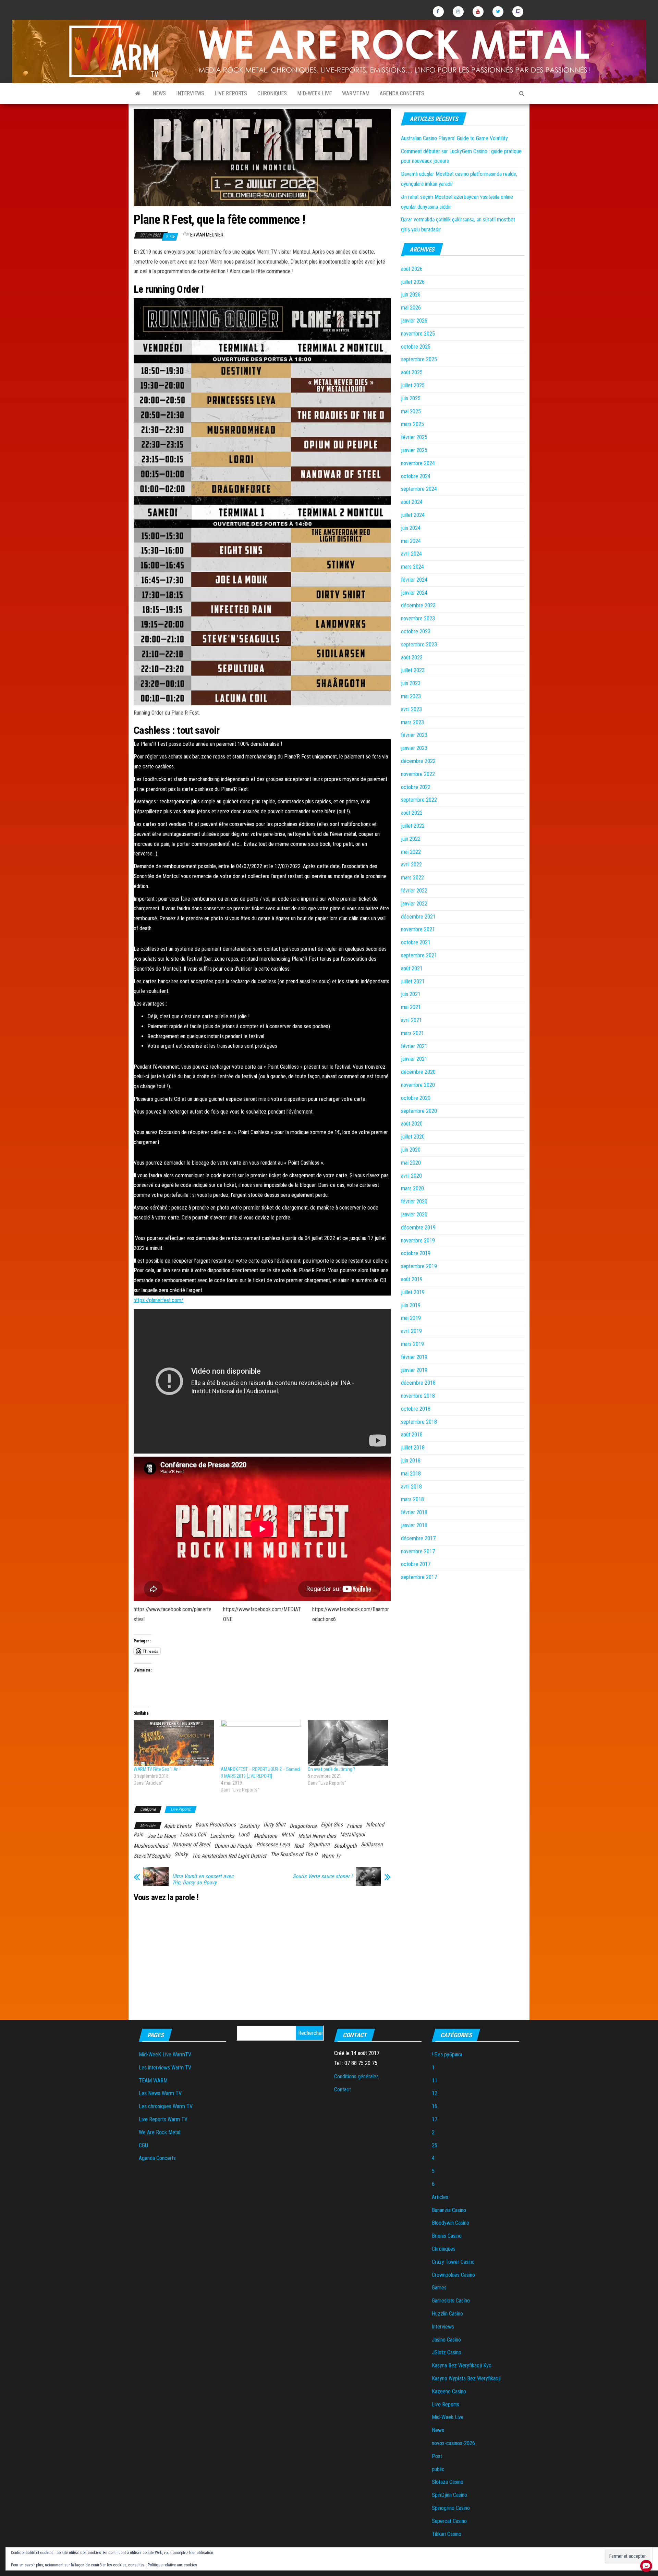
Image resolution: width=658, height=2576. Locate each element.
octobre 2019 (416, 1253)
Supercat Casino (449, 2521)
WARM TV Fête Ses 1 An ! (157, 1769)
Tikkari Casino (447, 2534)
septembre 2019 (419, 1266)
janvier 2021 (414, 1059)
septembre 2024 (419, 489)
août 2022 (412, 813)
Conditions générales (356, 2076)
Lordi (244, 1834)
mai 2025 (411, 411)
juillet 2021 (413, 981)
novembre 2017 (418, 1551)
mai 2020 (411, 1163)
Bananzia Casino (449, 2210)
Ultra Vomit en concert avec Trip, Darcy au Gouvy (203, 1880)
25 (435, 2145)
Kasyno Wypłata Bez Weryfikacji (466, 2378)
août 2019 (412, 1279)
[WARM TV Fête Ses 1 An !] (174, 1743)
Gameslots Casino (451, 2301)
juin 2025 (411, 398)
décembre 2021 (418, 917)
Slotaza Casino (448, 2482)
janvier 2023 (414, 748)
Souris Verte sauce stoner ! (322, 1876)
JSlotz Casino (447, 2352)
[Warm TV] (138, 94)
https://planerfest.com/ (159, 1300)
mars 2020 (412, 1188)
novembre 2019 (418, 1241)
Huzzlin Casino (447, 2314)
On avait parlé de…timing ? (331, 1769)
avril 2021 (411, 1020)
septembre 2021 (419, 955)
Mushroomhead (151, 1846)
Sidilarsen (372, 1844)
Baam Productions (216, 1825)
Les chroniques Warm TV (166, 2106)
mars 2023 (412, 722)
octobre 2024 (416, 476)
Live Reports (231, 93)
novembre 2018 (418, 1396)
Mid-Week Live (314, 93)
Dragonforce (303, 1826)
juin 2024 (411, 528)
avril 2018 (411, 1487)
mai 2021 (411, 1007)
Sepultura (319, 1844)
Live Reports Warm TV (163, 2119)
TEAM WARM (153, 2081)
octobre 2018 (416, 1409)
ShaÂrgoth (345, 1846)
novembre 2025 (418, 334)
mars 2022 (412, 878)
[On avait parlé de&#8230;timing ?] (348, 1743)
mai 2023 (411, 696)
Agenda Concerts (402, 93)
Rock (299, 1846)
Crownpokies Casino (453, 2275)
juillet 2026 (413, 282)
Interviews (190, 93)
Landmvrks (222, 1836)
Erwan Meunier (207, 235)
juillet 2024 (413, 515)
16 (435, 2106)
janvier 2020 (414, 1214)
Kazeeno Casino (449, 2391)
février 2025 (414, 437)
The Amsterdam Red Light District (229, 1856)
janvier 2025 (414, 450)
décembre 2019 (418, 1228)
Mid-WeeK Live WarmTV (165, 2055)
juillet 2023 (413, 670)
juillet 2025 (413, 385)
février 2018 (414, 1512)
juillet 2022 (413, 826)
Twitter (498, 12)
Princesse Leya (273, 1844)
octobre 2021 (416, 942)
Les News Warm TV (160, 2093)
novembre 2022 (418, 774)
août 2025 (412, 372)
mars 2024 (412, 567)
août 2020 (412, 1124)
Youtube (478, 12)
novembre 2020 (418, 1085)
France (354, 1826)
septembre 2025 (419, 359)
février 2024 (414, 580)
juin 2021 (411, 994)
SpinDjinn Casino (449, 2495)
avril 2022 (411, 865)
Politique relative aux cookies (172, 2565)
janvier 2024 (414, 593)
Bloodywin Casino (450, 2223)
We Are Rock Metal (160, 2132)
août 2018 (412, 1435)
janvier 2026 (414, 321)
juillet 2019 (413, 1292)
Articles (440, 2197)
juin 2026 (411, 295)
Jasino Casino (446, 2340)
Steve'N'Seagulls (152, 1856)
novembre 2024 (418, 463)
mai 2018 (411, 1474)
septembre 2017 (419, 1577)
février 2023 (414, 735)
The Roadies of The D (294, 1854)
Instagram (458, 12)
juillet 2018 (413, 1448)
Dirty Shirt (275, 1825)
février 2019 (414, 1357)
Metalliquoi (352, 1834)
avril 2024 (411, 554)
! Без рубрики (447, 2055)
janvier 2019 (414, 1370)
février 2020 (414, 1201)
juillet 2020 (413, 1137)
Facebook (438, 12)
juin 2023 (411, 683)
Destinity (250, 1826)
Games (439, 2288)
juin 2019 (411, 1305)
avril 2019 (411, 1331)
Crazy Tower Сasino (453, 2262)
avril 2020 (411, 1176)
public (438, 2469)
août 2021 (412, 968)
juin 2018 (411, 1461)
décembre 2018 (418, 1383)
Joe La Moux (162, 1836)
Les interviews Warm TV (165, 2068)
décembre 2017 (418, 1538)
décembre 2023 (418, 605)
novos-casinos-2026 (453, 2443)
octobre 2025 (416, 347)
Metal (288, 1834)
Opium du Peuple (233, 1846)
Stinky (181, 1854)
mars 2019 (412, 1344)
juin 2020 (411, 1150)
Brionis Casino (447, 2236)
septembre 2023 (419, 645)
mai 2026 (411, 308)
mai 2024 (411, 541)
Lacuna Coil (193, 1834)
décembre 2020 (418, 1072)
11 (435, 2081)
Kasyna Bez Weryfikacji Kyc (462, 2365)
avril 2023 (411, 709)
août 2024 (412, 502)
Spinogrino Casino (451, 2508)
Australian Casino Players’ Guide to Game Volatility (454, 138)
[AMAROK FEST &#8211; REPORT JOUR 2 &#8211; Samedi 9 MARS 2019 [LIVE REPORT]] (261, 1743)
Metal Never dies (317, 1836)
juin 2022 (411, 839)
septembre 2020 (419, 1111)
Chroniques (272, 93)
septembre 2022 (419, 800)
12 (435, 2093)
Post (437, 2456)
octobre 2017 (416, 1564)
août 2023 (412, 658)
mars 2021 (412, 1033)
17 (435, 2119)
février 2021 (414, 1046)
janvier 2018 (414, 1525)
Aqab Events (178, 1826)
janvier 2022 (414, 904)
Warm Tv (331, 1856)
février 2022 (414, 891)
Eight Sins (332, 1825)
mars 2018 (412, 1499)
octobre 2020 (416, 1098)
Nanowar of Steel (191, 1844)
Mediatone (265, 1836)
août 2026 (412, 269)
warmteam (356, 93)
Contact (343, 2089)
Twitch (518, 12)
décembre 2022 (418, 761)
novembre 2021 (418, 929)
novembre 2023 (418, 618)
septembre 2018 (419, 1422)
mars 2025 (412, 424)
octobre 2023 (416, 631)
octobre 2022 (416, 787)
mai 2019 (411, 1318)
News (159, 93)
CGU (143, 2145)
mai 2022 (411, 852)
